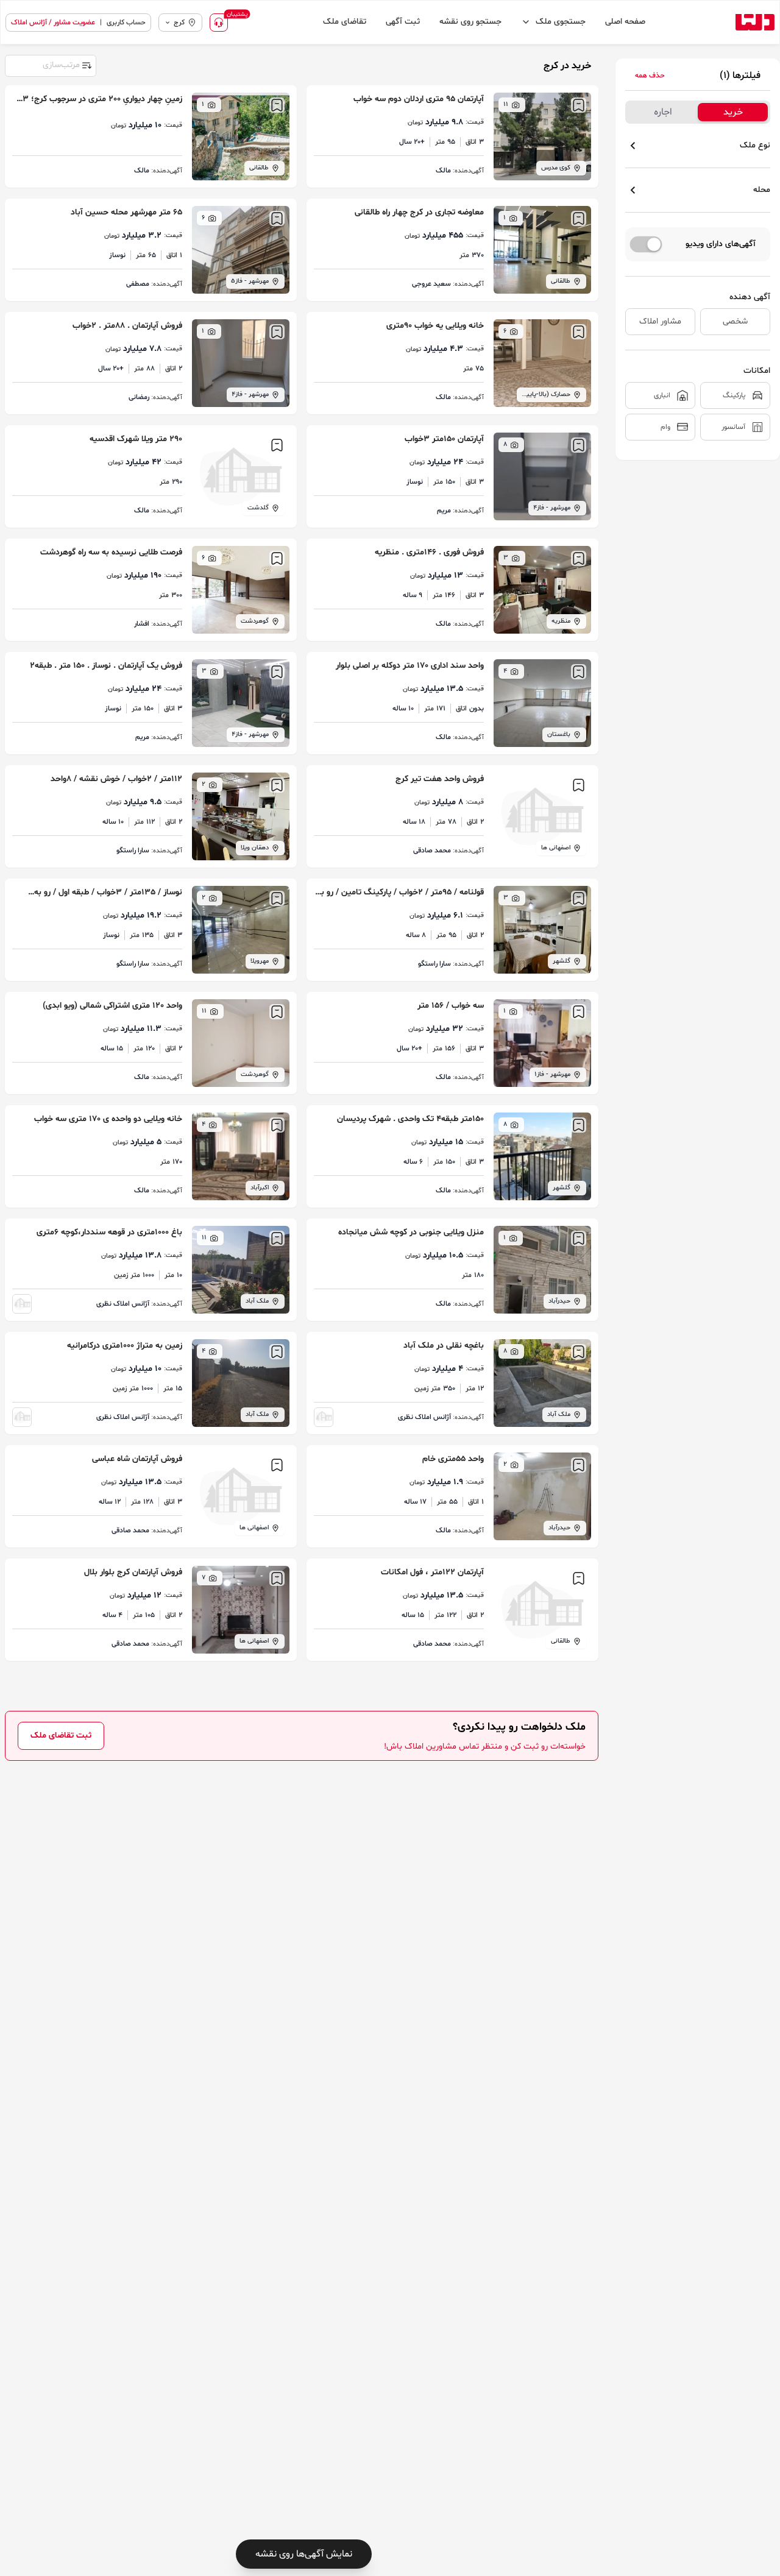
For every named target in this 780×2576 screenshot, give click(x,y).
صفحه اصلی (625, 22)
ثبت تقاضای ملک (61, 1736)
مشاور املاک (660, 321)
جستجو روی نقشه (470, 22)
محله (762, 190)
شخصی (735, 321)
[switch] (646, 244)
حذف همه (650, 76)
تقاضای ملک (345, 22)
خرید (733, 112)
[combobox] (50, 65)
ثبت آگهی (403, 22)
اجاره (663, 112)
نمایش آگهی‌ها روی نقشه (304, 2554)
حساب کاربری (126, 23)
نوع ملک (755, 145)
